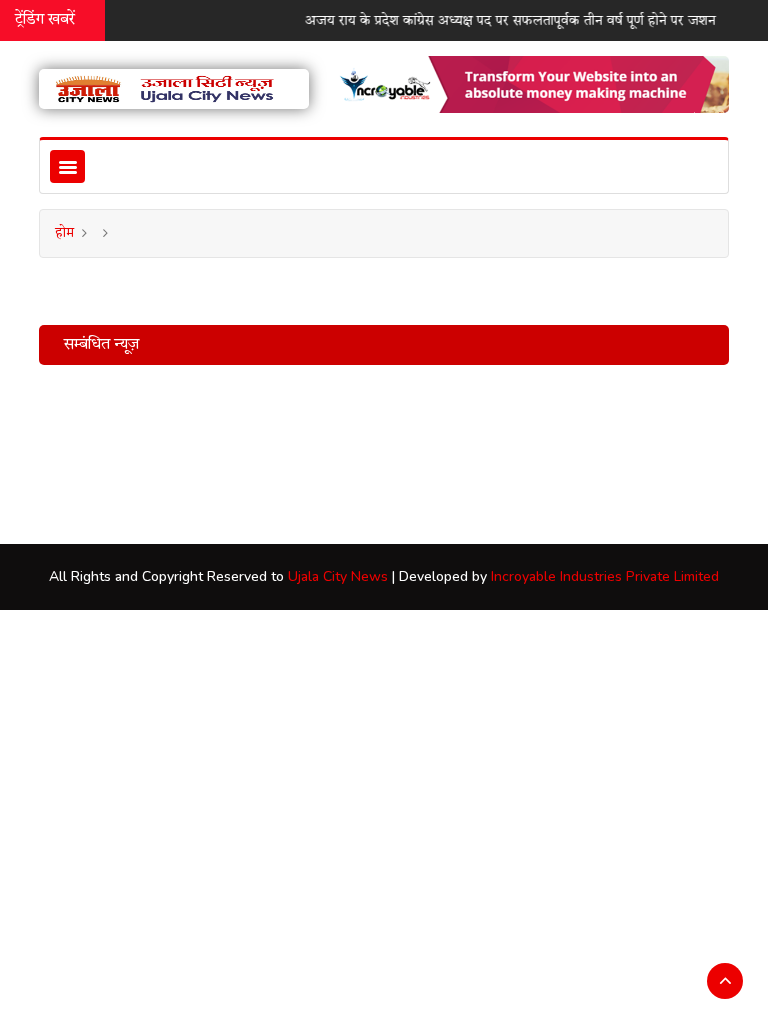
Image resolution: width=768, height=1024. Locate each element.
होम (64, 233)
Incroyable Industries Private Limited (605, 576)
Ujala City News (338, 576)
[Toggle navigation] (67, 166)
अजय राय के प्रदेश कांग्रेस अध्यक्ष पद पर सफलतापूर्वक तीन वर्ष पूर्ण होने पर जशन (504, 21)
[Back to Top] (725, 981)
